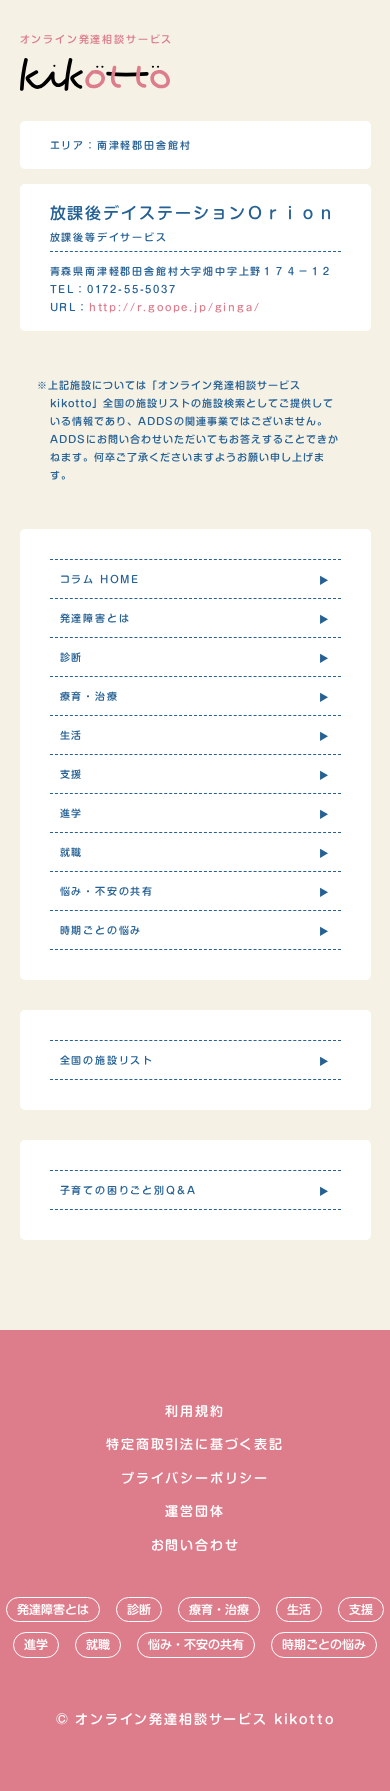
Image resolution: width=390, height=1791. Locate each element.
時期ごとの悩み (324, 1644)
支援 (361, 1609)
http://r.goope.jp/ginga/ (175, 307)
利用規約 (194, 1411)
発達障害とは (53, 1609)
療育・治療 (219, 1609)
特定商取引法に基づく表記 (195, 1444)
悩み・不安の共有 (196, 1644)
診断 (139, 1609)
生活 (299, 1609)
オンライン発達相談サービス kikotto (204, 1719)
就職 (98, 1644)
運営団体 (194, 1511)
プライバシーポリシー (195, 1478)
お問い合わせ (195, 1545)
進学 (36, 1644)
